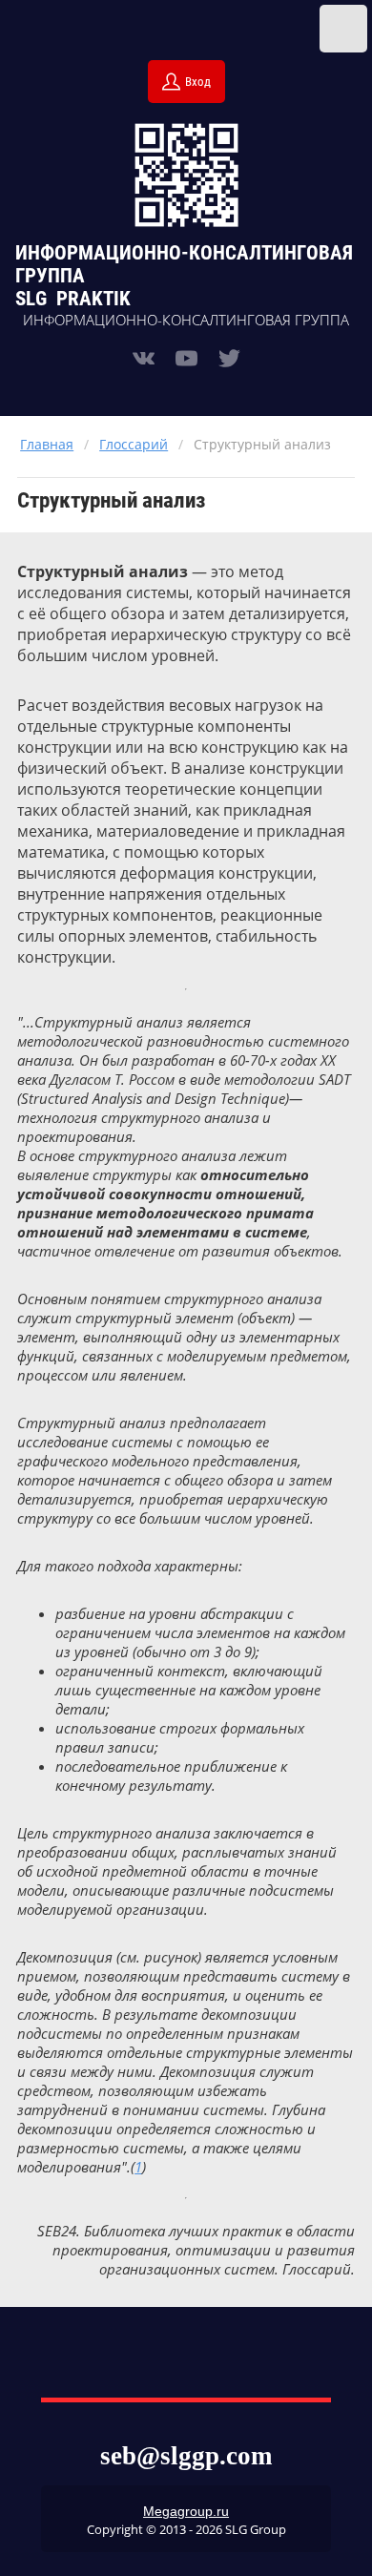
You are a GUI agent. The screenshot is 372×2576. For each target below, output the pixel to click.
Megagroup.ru (186, 2511)
